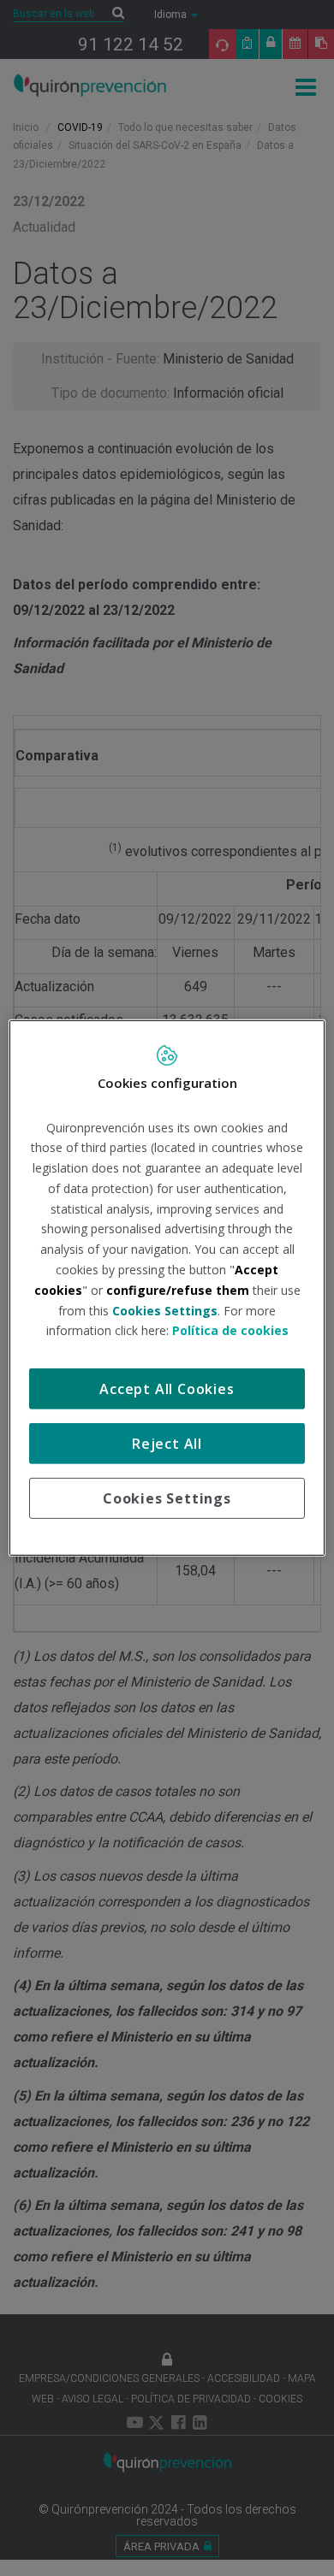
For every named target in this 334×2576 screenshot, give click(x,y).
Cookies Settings (167, 1498)
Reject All (167, 1444)
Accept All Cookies (167, 1389)
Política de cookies (230, 1330)
